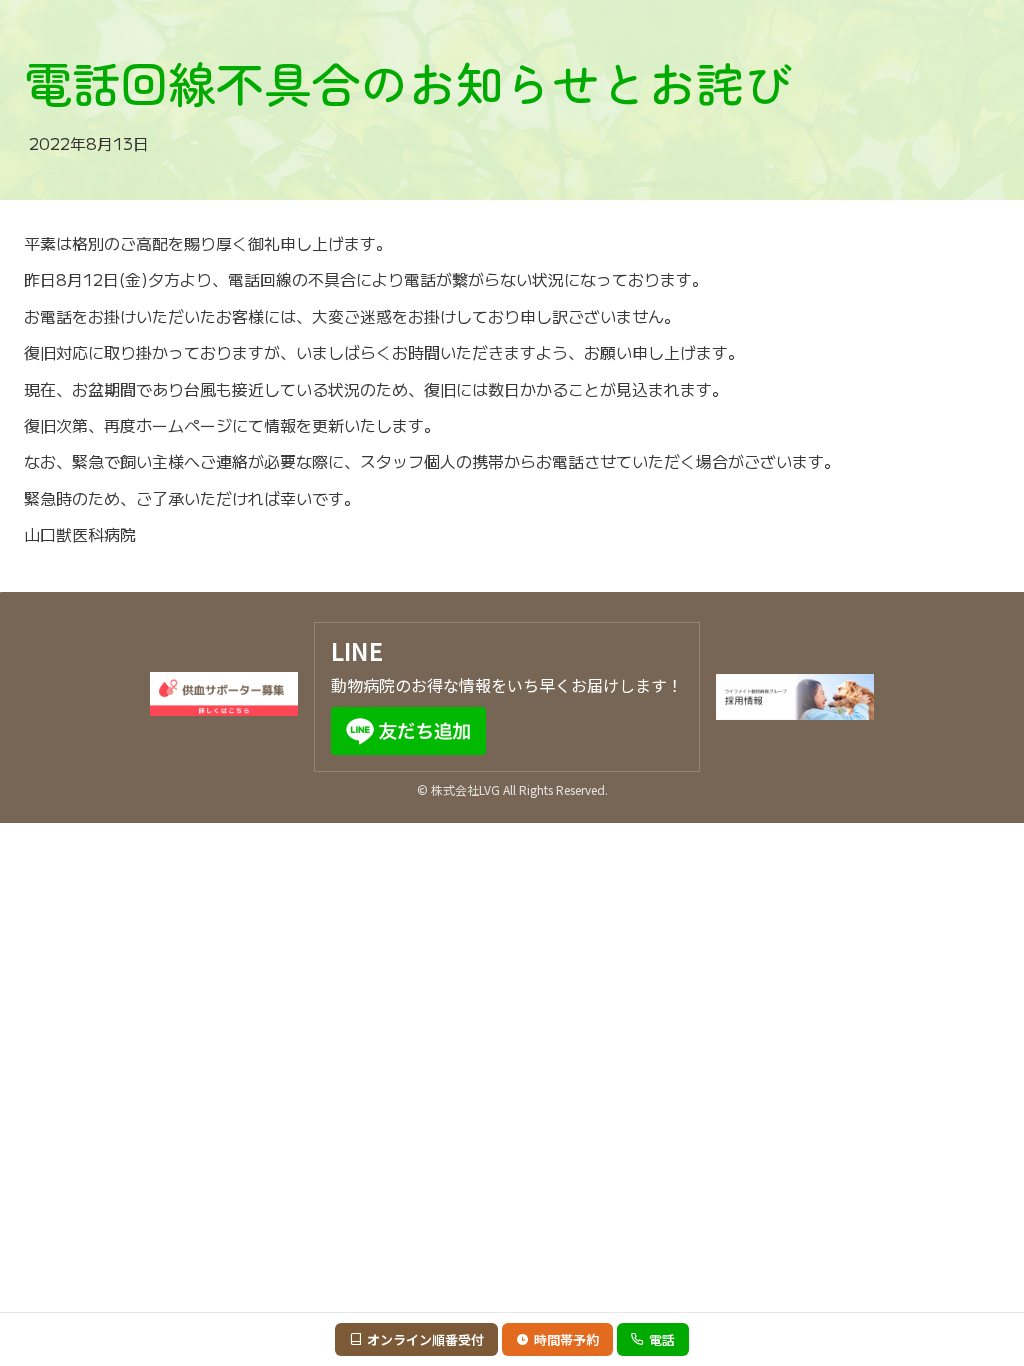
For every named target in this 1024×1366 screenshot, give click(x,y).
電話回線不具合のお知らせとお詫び (408, 82)
